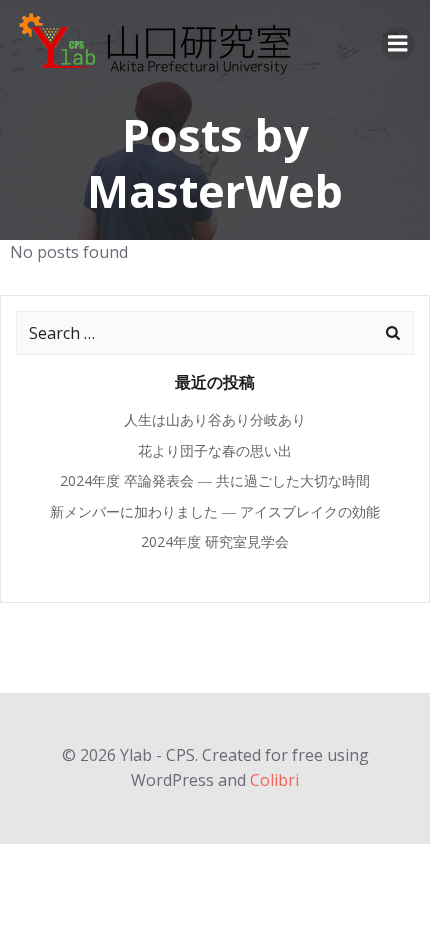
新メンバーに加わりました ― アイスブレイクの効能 (215, 511)
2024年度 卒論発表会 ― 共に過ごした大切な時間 (215, 480)
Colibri (274, 780)
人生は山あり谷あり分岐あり (215, 419)
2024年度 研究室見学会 (222, 541)
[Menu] (398, 44)
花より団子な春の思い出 (215, 450)
